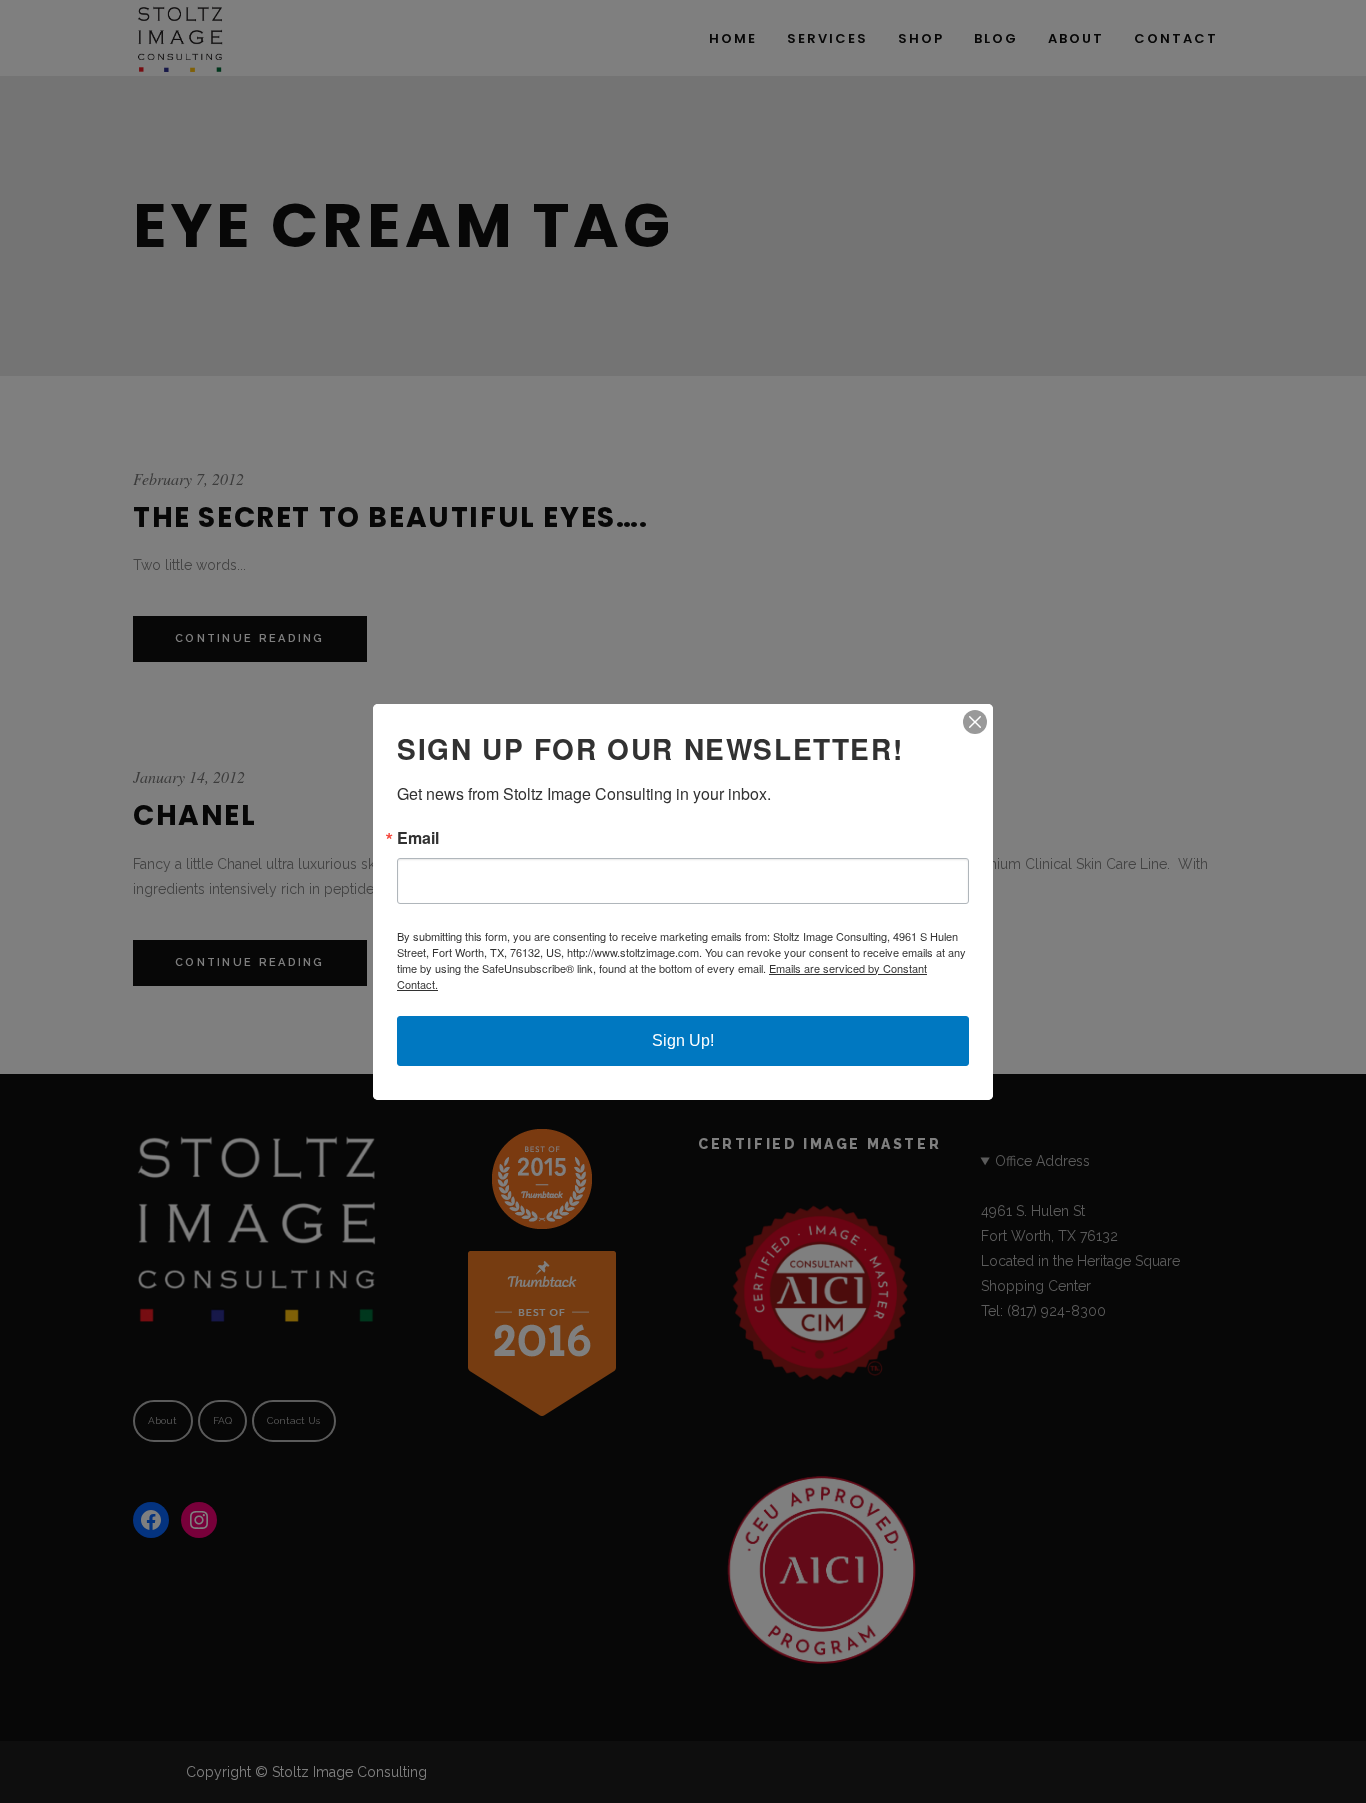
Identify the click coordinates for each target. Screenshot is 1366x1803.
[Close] (975, 722)
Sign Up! (683, 1040)
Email (418, 838)
